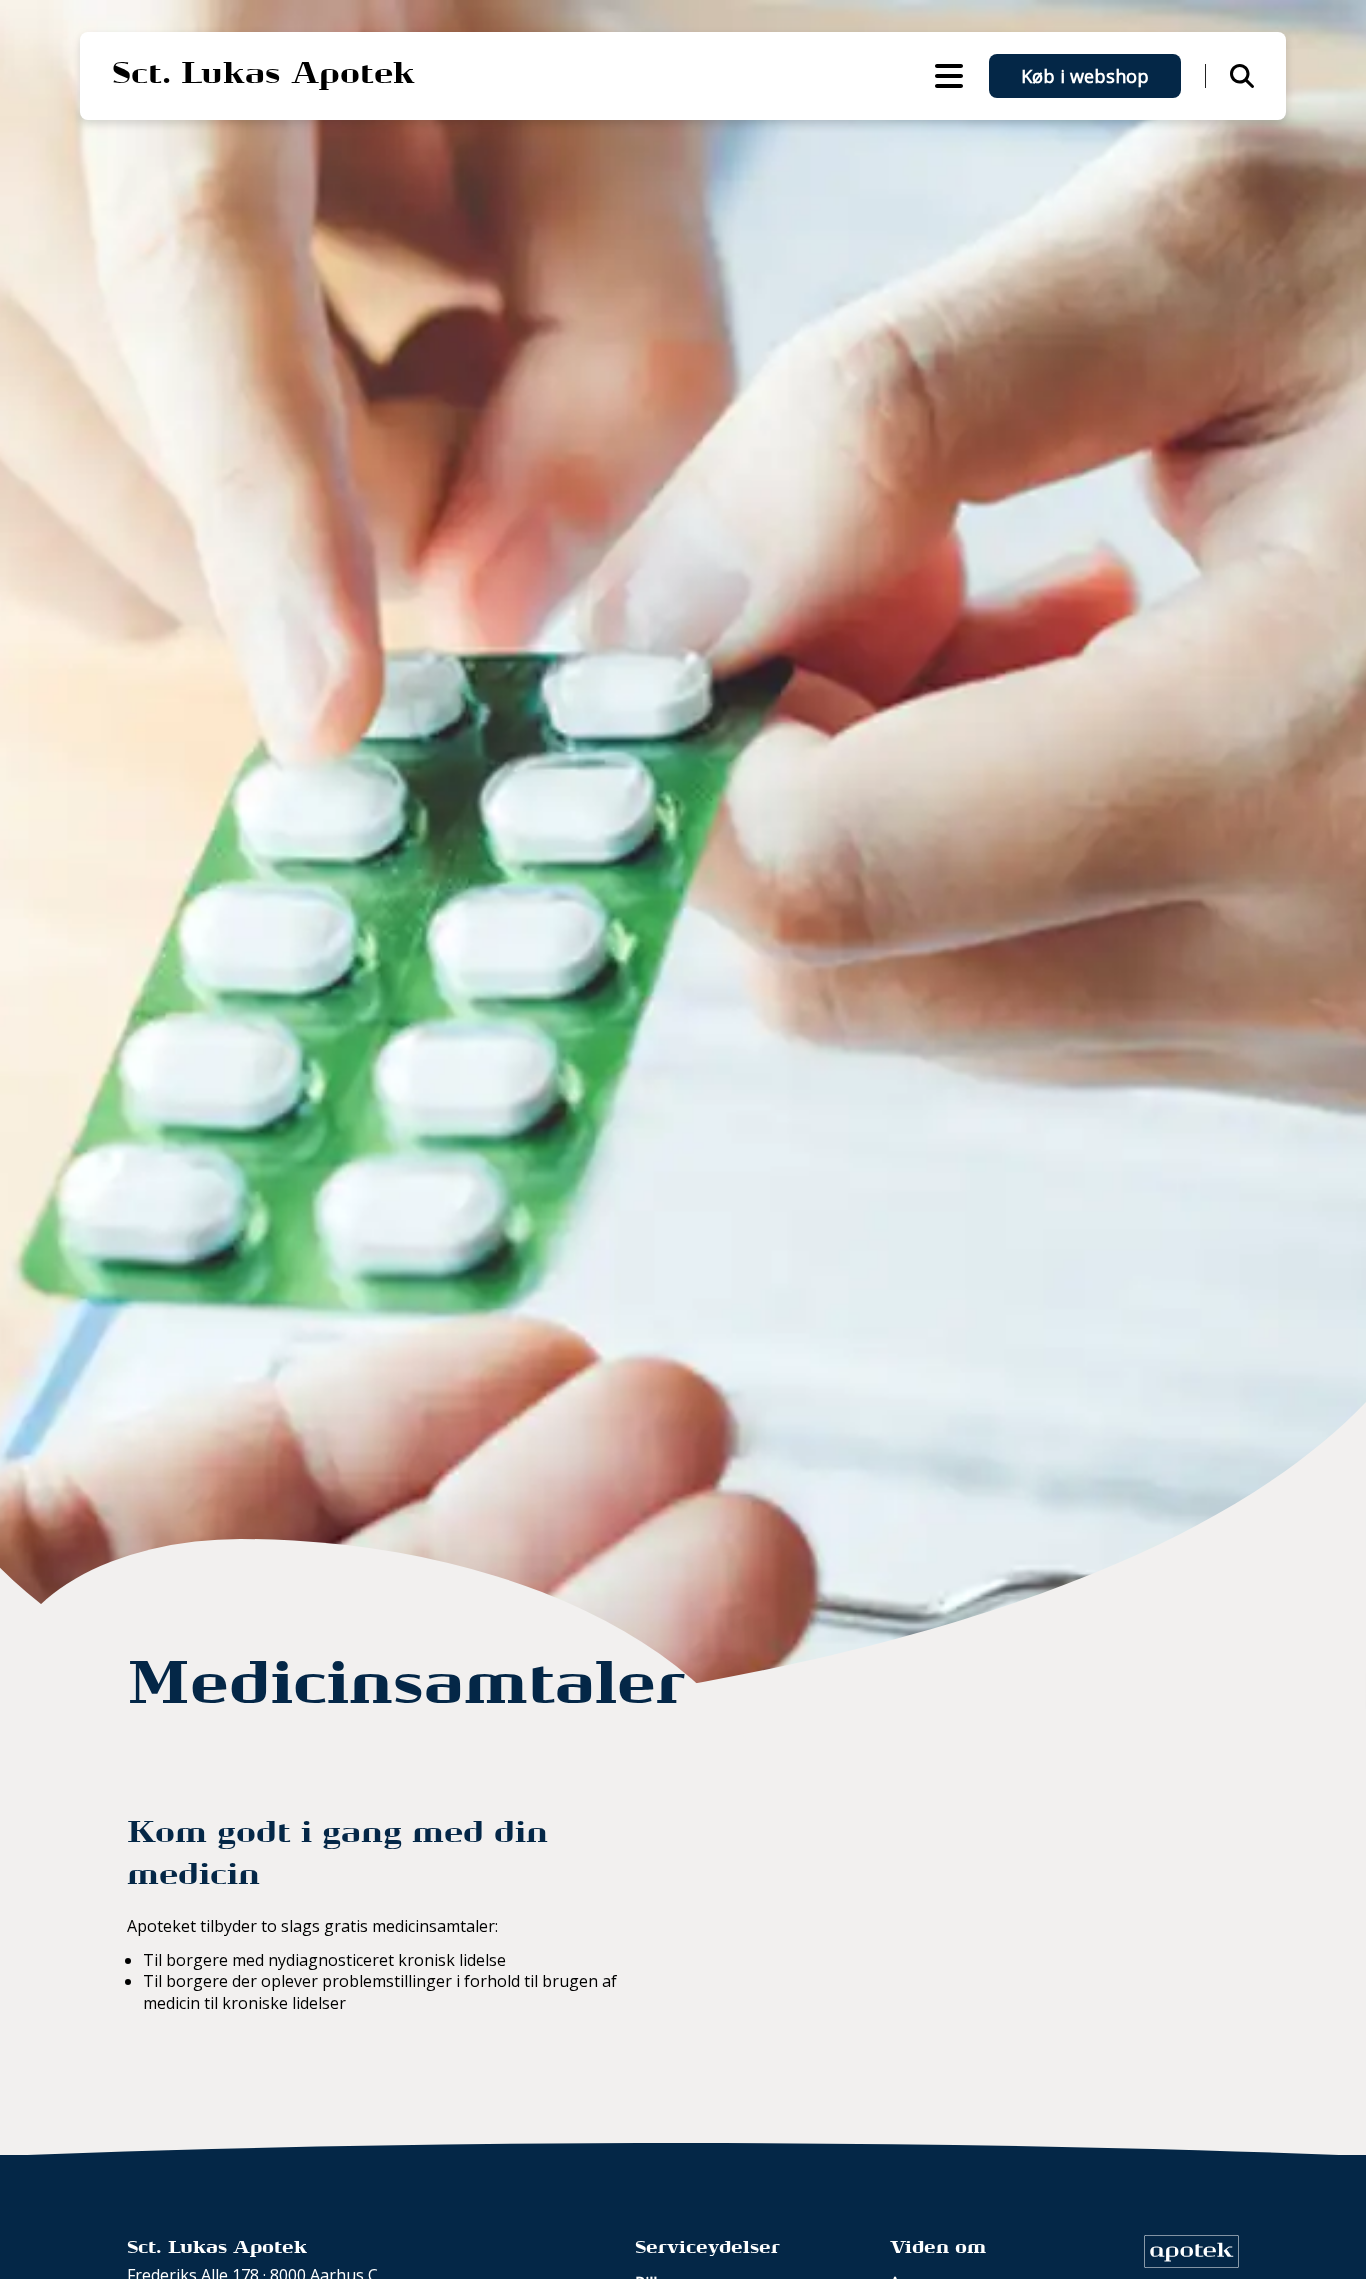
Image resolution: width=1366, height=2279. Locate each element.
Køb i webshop (1085, 76)
